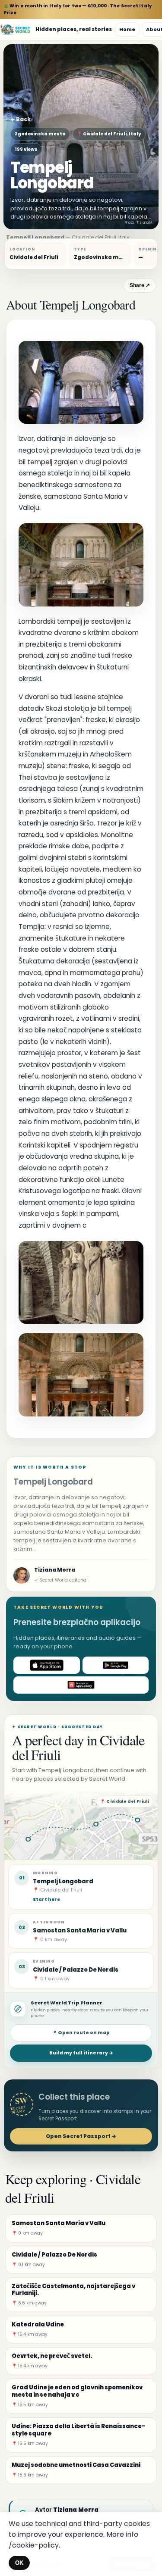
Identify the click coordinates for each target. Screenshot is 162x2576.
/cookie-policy (34, 2545)
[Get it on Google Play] (116, 1665)
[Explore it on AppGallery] (81, 1685)
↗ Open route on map (81, 2033)
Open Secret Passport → (81, 2136)
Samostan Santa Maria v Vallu (80, 1930)
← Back (21, 119)
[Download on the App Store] (47, 1665)
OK (19, 2563)
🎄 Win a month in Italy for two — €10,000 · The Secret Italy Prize (78, 9)
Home (127, 29)
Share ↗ (140, 285)
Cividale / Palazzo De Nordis (76, 1970)
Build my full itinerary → (81, 2053)
